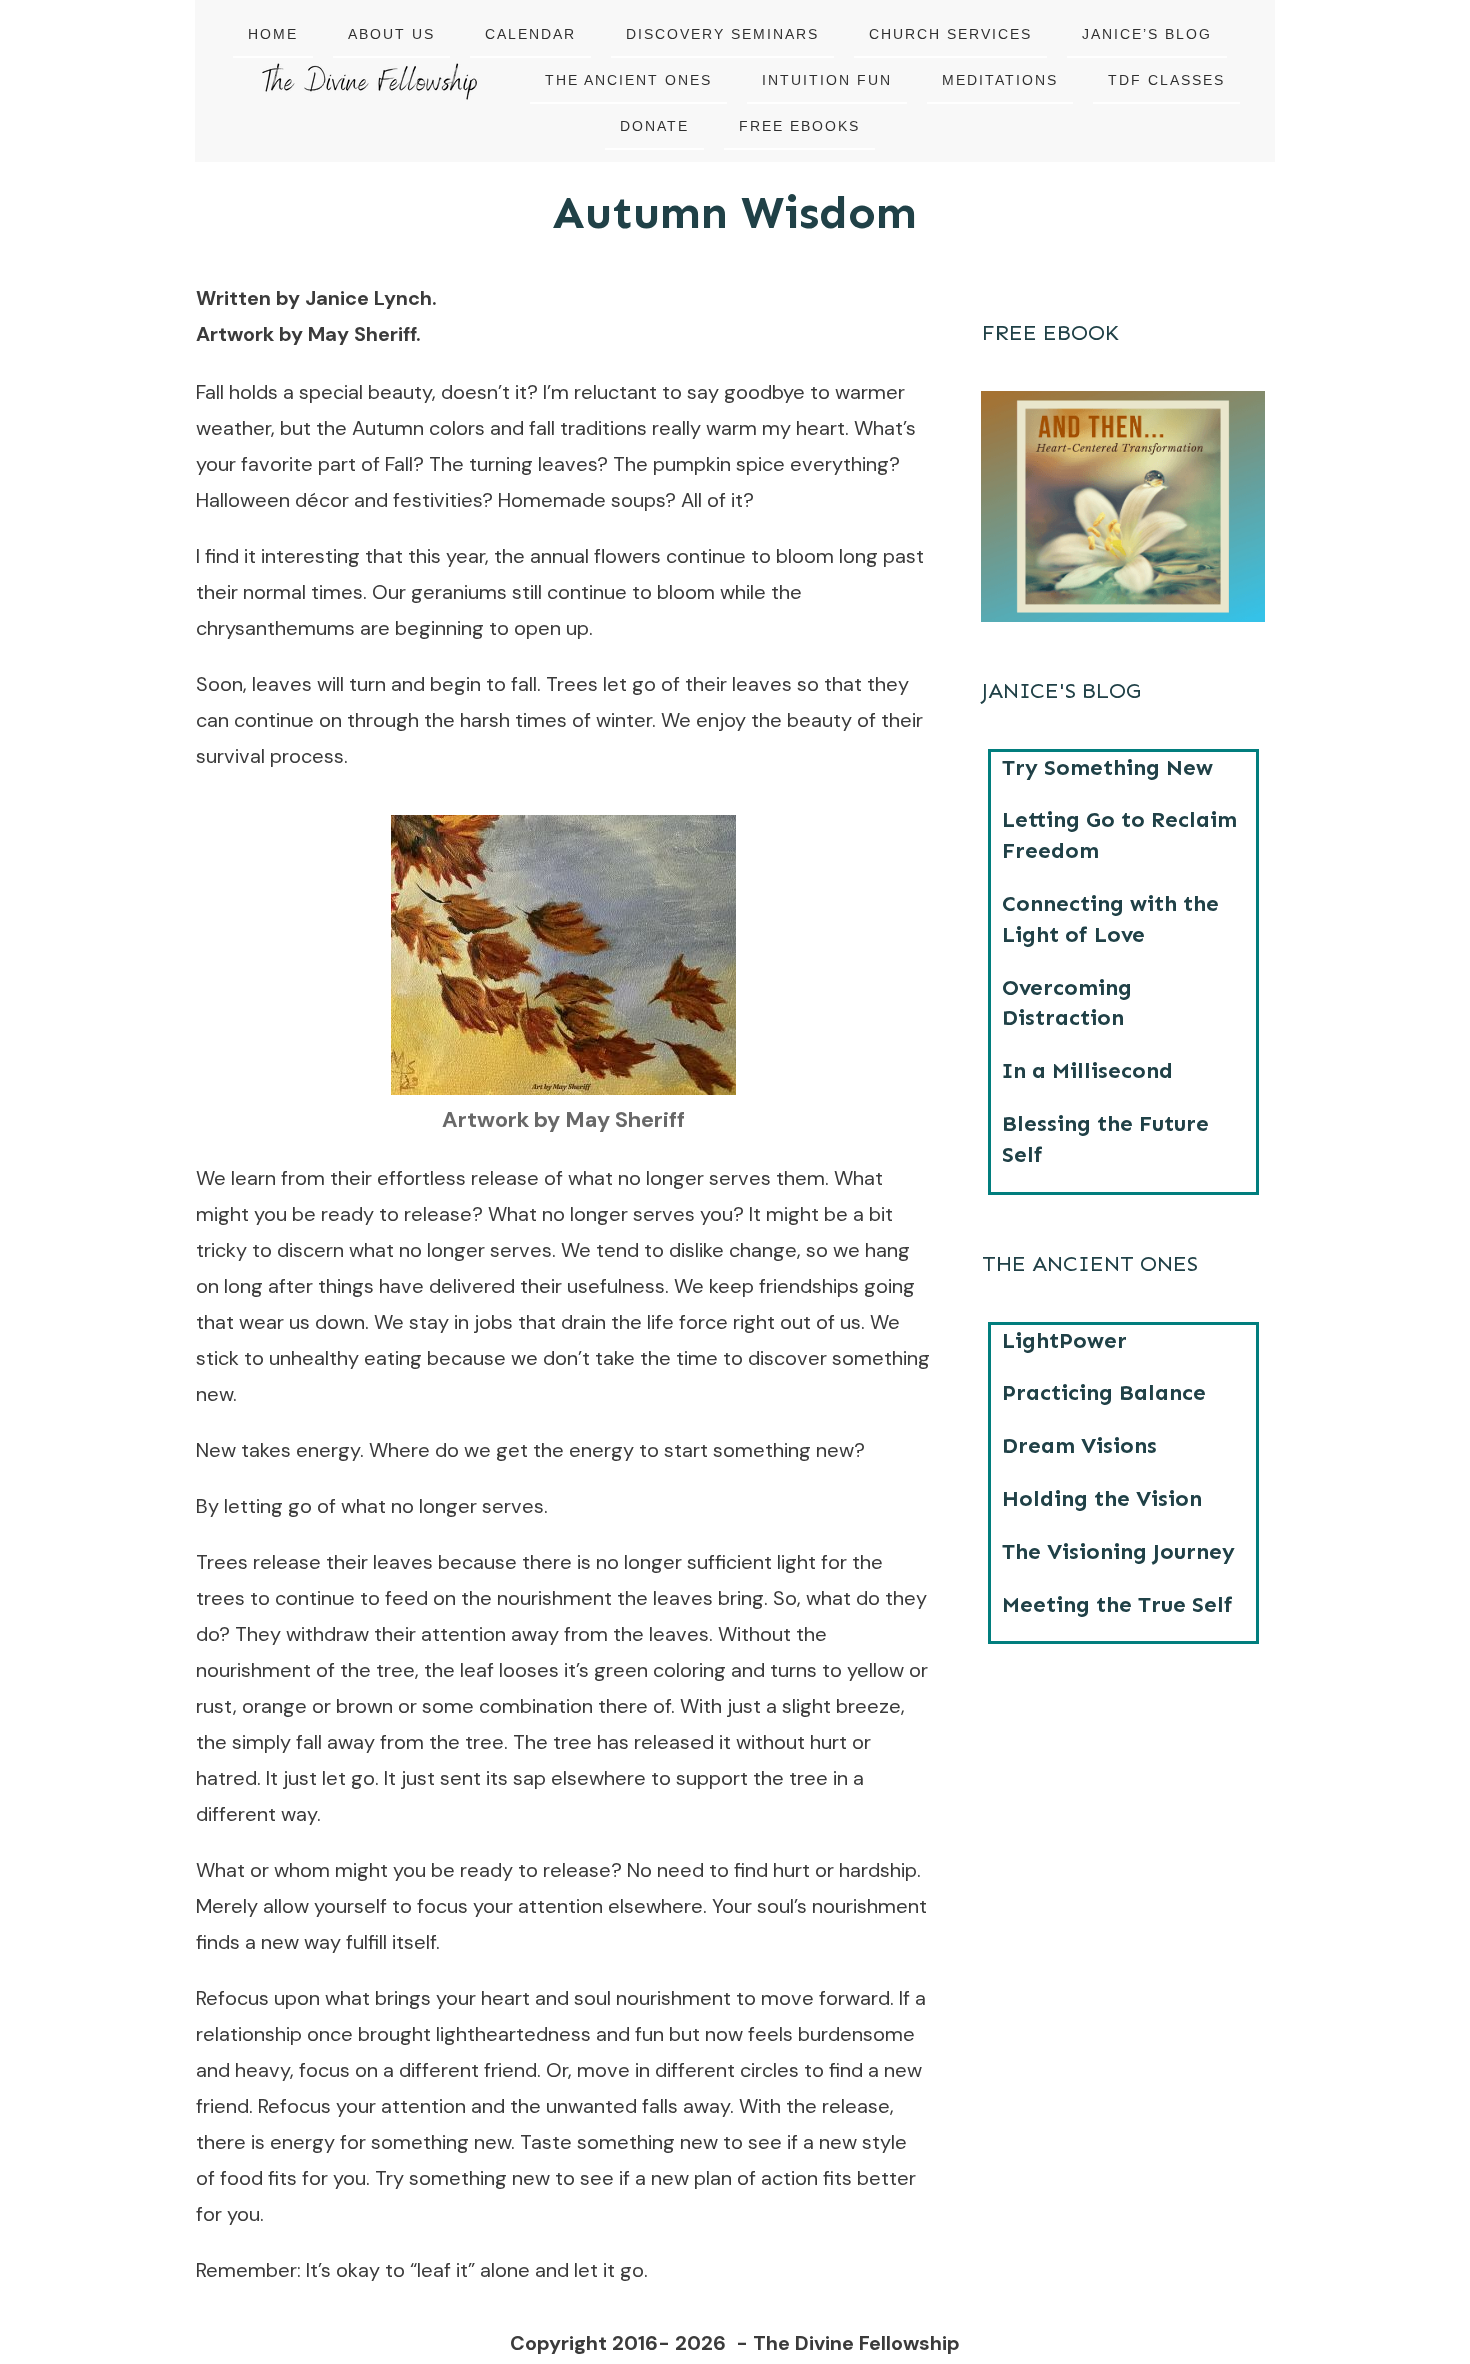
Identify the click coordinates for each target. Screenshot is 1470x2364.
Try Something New (1107, 767)
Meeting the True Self (1117, 1604)
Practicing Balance (1104, 1392)
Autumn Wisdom (735, 212)
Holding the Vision (1102, 1498)
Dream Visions (1079, 1445)
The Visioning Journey (1118, 1551)
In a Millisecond (1087, 1070)
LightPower (1064, 1340)
